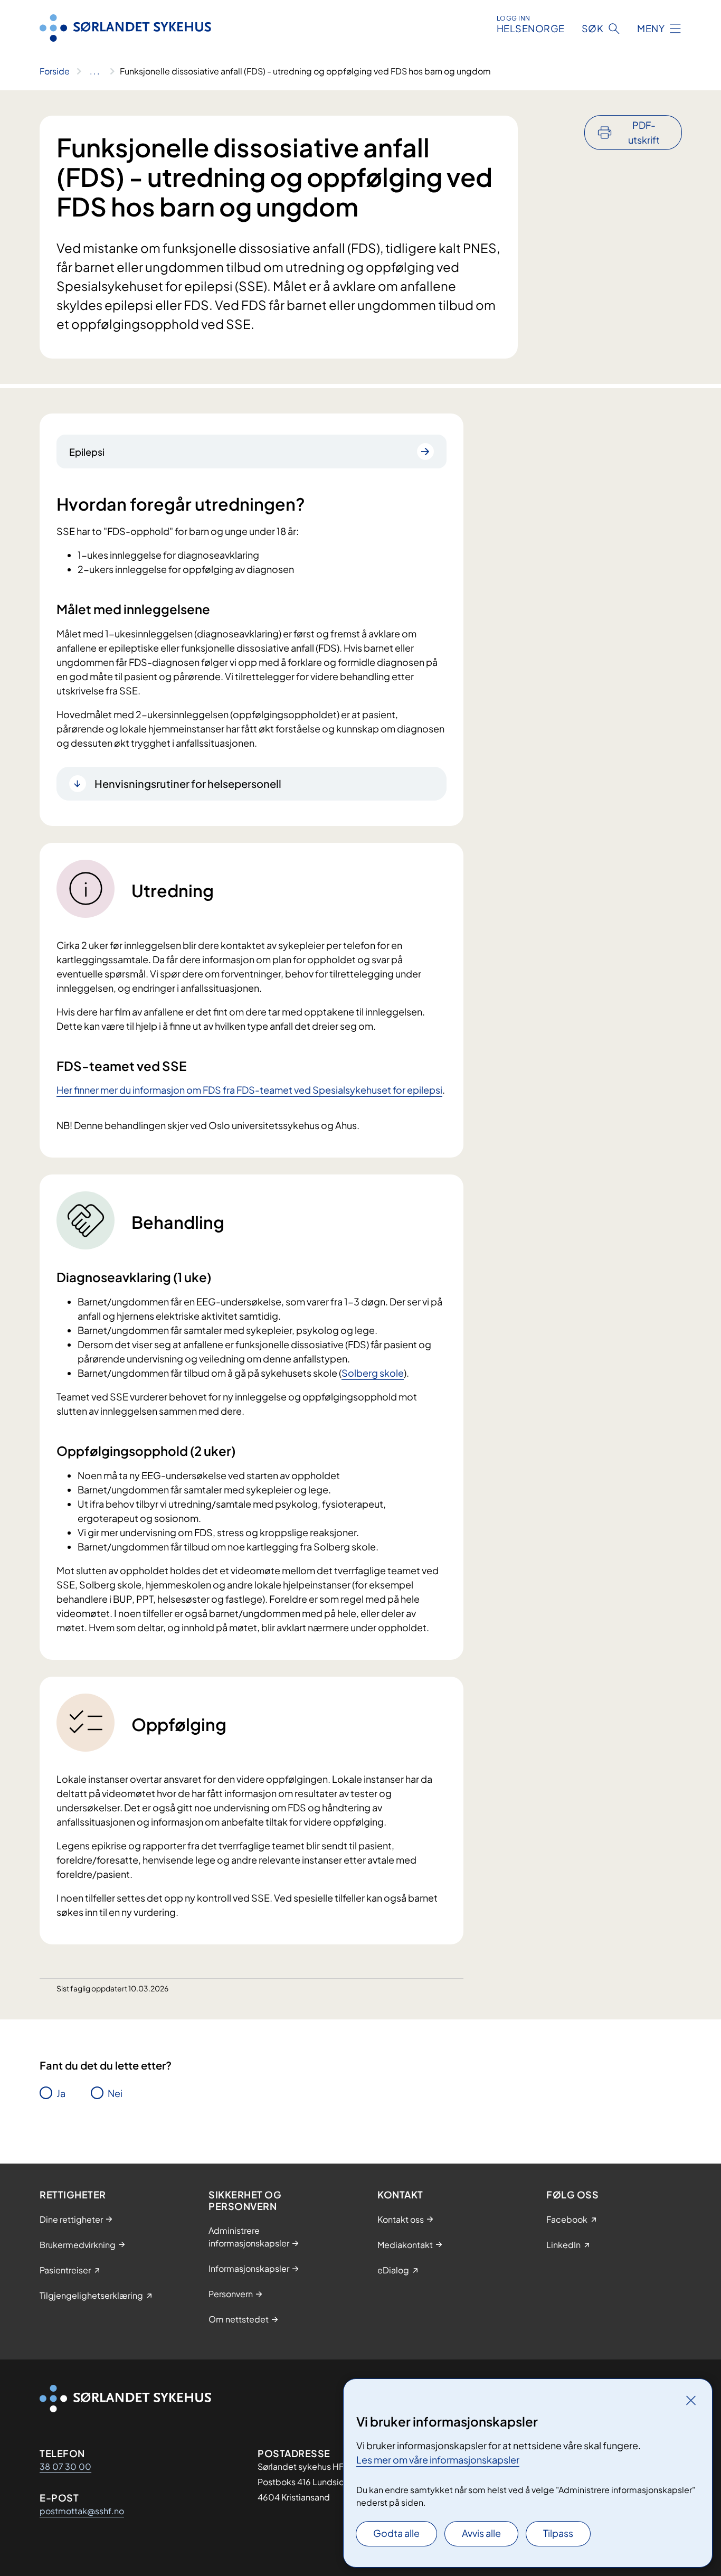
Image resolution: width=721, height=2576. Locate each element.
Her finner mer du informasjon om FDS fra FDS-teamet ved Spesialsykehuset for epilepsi (249, 1090)
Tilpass (558, 2533)
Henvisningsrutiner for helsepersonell (188, 783)
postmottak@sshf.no (82, 2511)
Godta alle (396, 2533)
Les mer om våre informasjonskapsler (438, 2460)
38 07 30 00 (65, 2466)
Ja (61, 2093)
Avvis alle (481, 2533)
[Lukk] (691, 2400)
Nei (115, 2093)
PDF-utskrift (644, 132)
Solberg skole (373, 1373)
